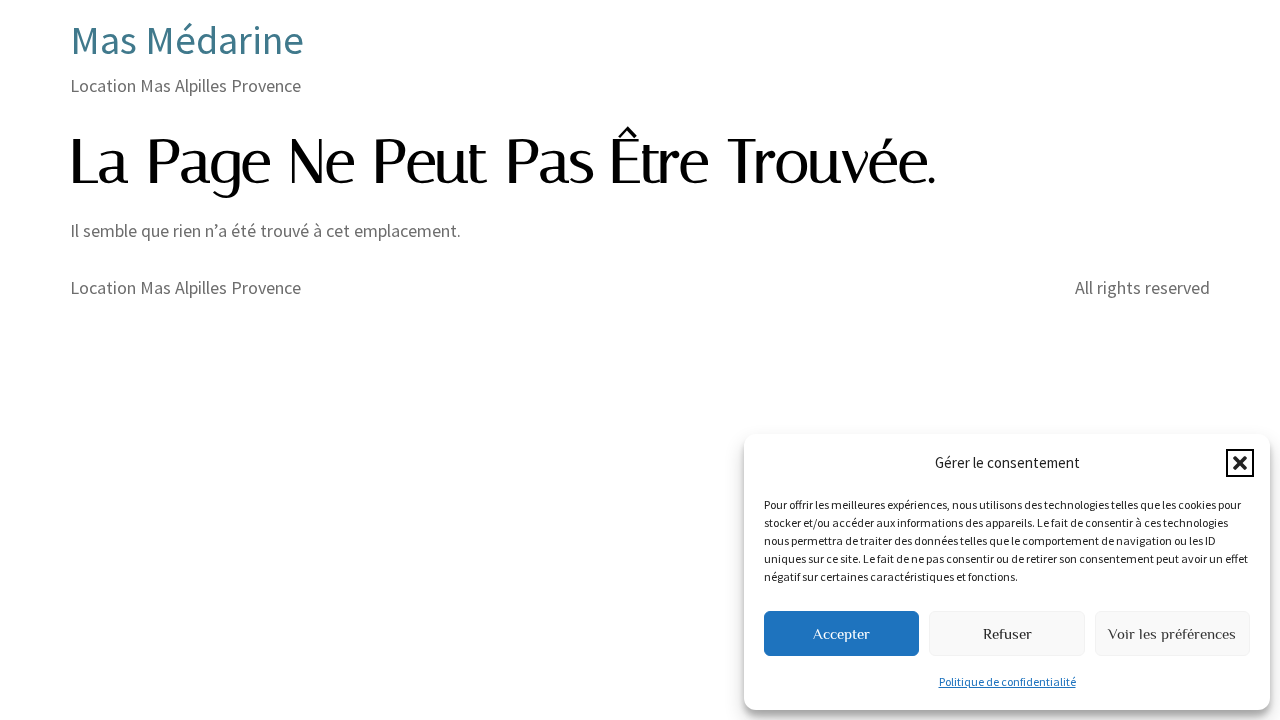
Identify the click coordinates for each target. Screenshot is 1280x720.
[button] (1240, 463)
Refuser (1007, 633)
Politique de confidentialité (1007, 681)
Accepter (841, 633)
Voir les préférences (1172, 633)
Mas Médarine (187, 40)
